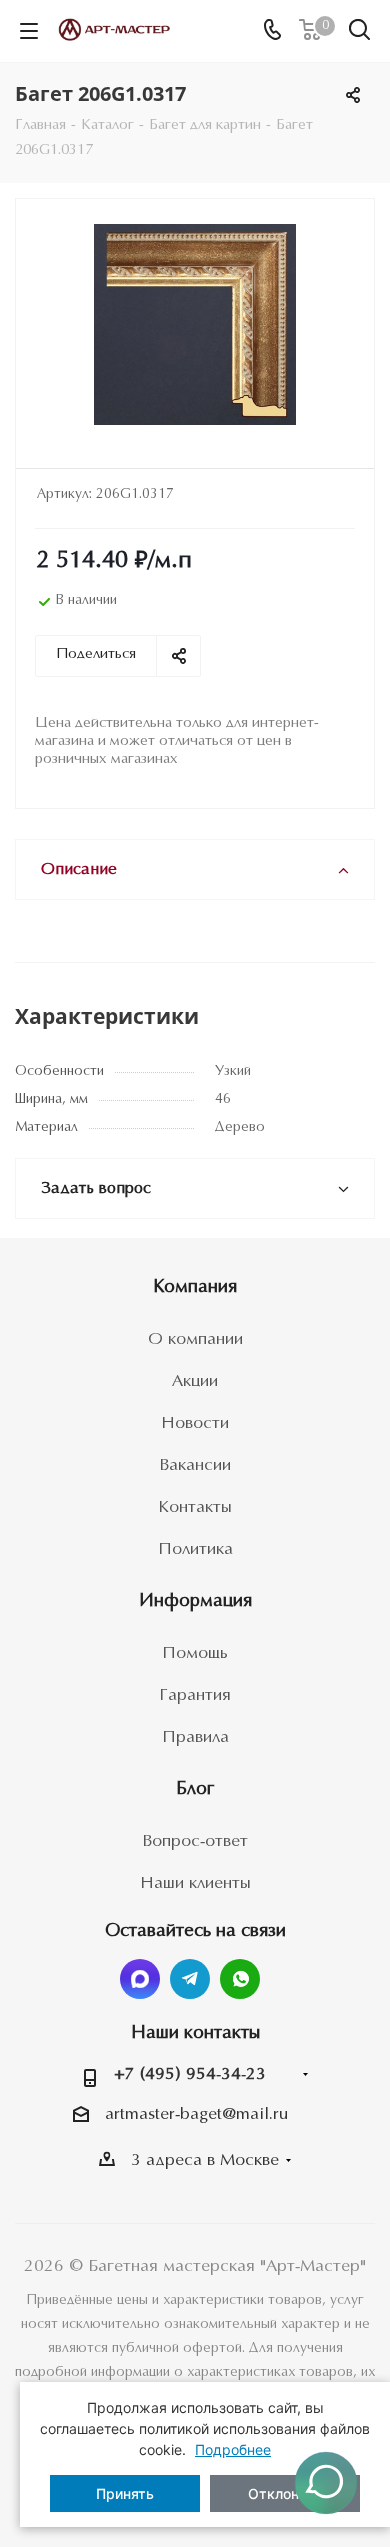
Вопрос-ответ (195, 1841)
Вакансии (195, 1465)
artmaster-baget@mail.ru (196, 2114)
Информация (195, 1601)
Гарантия (195, 1695)
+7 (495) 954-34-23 (190, 2074)
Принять (125, 2493)
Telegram (190, 1979)
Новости (195, 1423)
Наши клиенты (195, 1883)
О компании (195, 1339)
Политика (195, 1549)
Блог (195, 1789)
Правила (195, 1737)
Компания (195, 1287)
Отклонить (285, 2493)
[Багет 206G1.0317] (195, 324)
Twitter (140, 1979)
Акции (195, 1381)
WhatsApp (240, 1979)
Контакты (195, 1507)
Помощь (195, 1653)
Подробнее (233, 2449)
